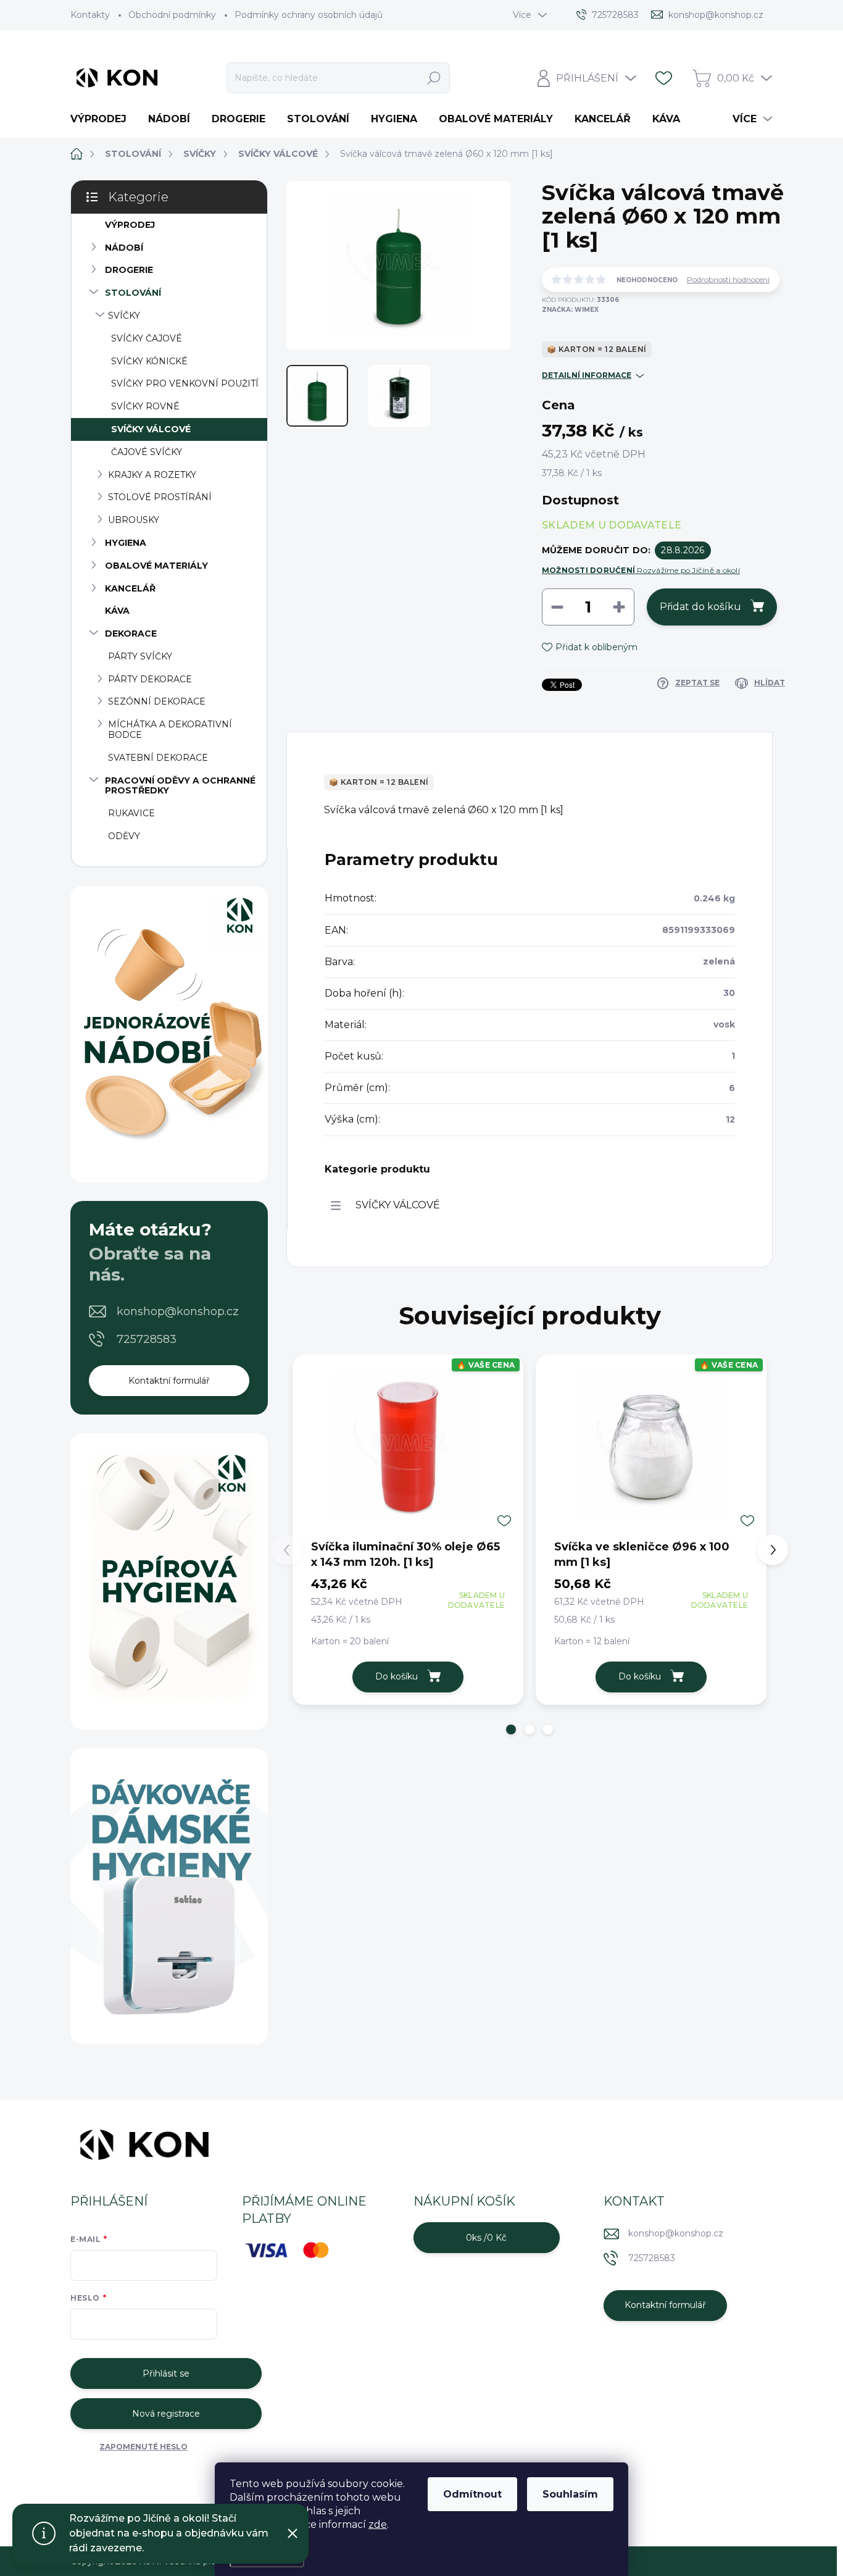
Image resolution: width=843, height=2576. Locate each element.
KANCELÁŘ (130, 588)
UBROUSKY (134, 520)
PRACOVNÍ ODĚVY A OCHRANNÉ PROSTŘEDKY (180, 786)
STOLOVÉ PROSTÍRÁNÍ (160, 497)
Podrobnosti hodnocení (728, 280)
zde (378, 2524)
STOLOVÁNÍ (133, 293)
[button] (511, 1729)
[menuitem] (103, 119)
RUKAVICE (131, 813)
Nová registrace (166, 2414)
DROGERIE (129, 270)
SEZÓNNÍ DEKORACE (157, 701)
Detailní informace (587, 375)
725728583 (147, 1339)
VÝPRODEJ (130, 225)
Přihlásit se (166, 2373)
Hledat (434, 78)
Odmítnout (472, 2494)
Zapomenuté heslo (143, 2447)
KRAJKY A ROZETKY (152, 475)
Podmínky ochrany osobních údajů (309, 15)
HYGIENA (126, 543)
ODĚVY (124, 836)
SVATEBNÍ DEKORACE (158, 758)
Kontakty (90, 15)
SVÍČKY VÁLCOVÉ (151, 429)
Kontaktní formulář (169, 1381)
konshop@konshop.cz (178, 1311)
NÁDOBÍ (124, 248)
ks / (486, 2238)
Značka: (570, 310)
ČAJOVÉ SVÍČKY (147, 452)
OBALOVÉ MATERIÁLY (156, 566)
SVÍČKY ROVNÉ (145, 406)
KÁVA (117, 611)
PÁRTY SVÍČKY (140, 656)
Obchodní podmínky (172, 15)
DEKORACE (131, 634)
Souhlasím (570, 2494)
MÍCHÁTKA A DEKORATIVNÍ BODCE (170, 730)
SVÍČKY (124, 316)
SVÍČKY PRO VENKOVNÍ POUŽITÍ (185, 383)
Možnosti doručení (641, 570)
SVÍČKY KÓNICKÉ (149, 361)
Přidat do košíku (700, 607)
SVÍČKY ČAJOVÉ (147, 338)
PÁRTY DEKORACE (150, 679)
